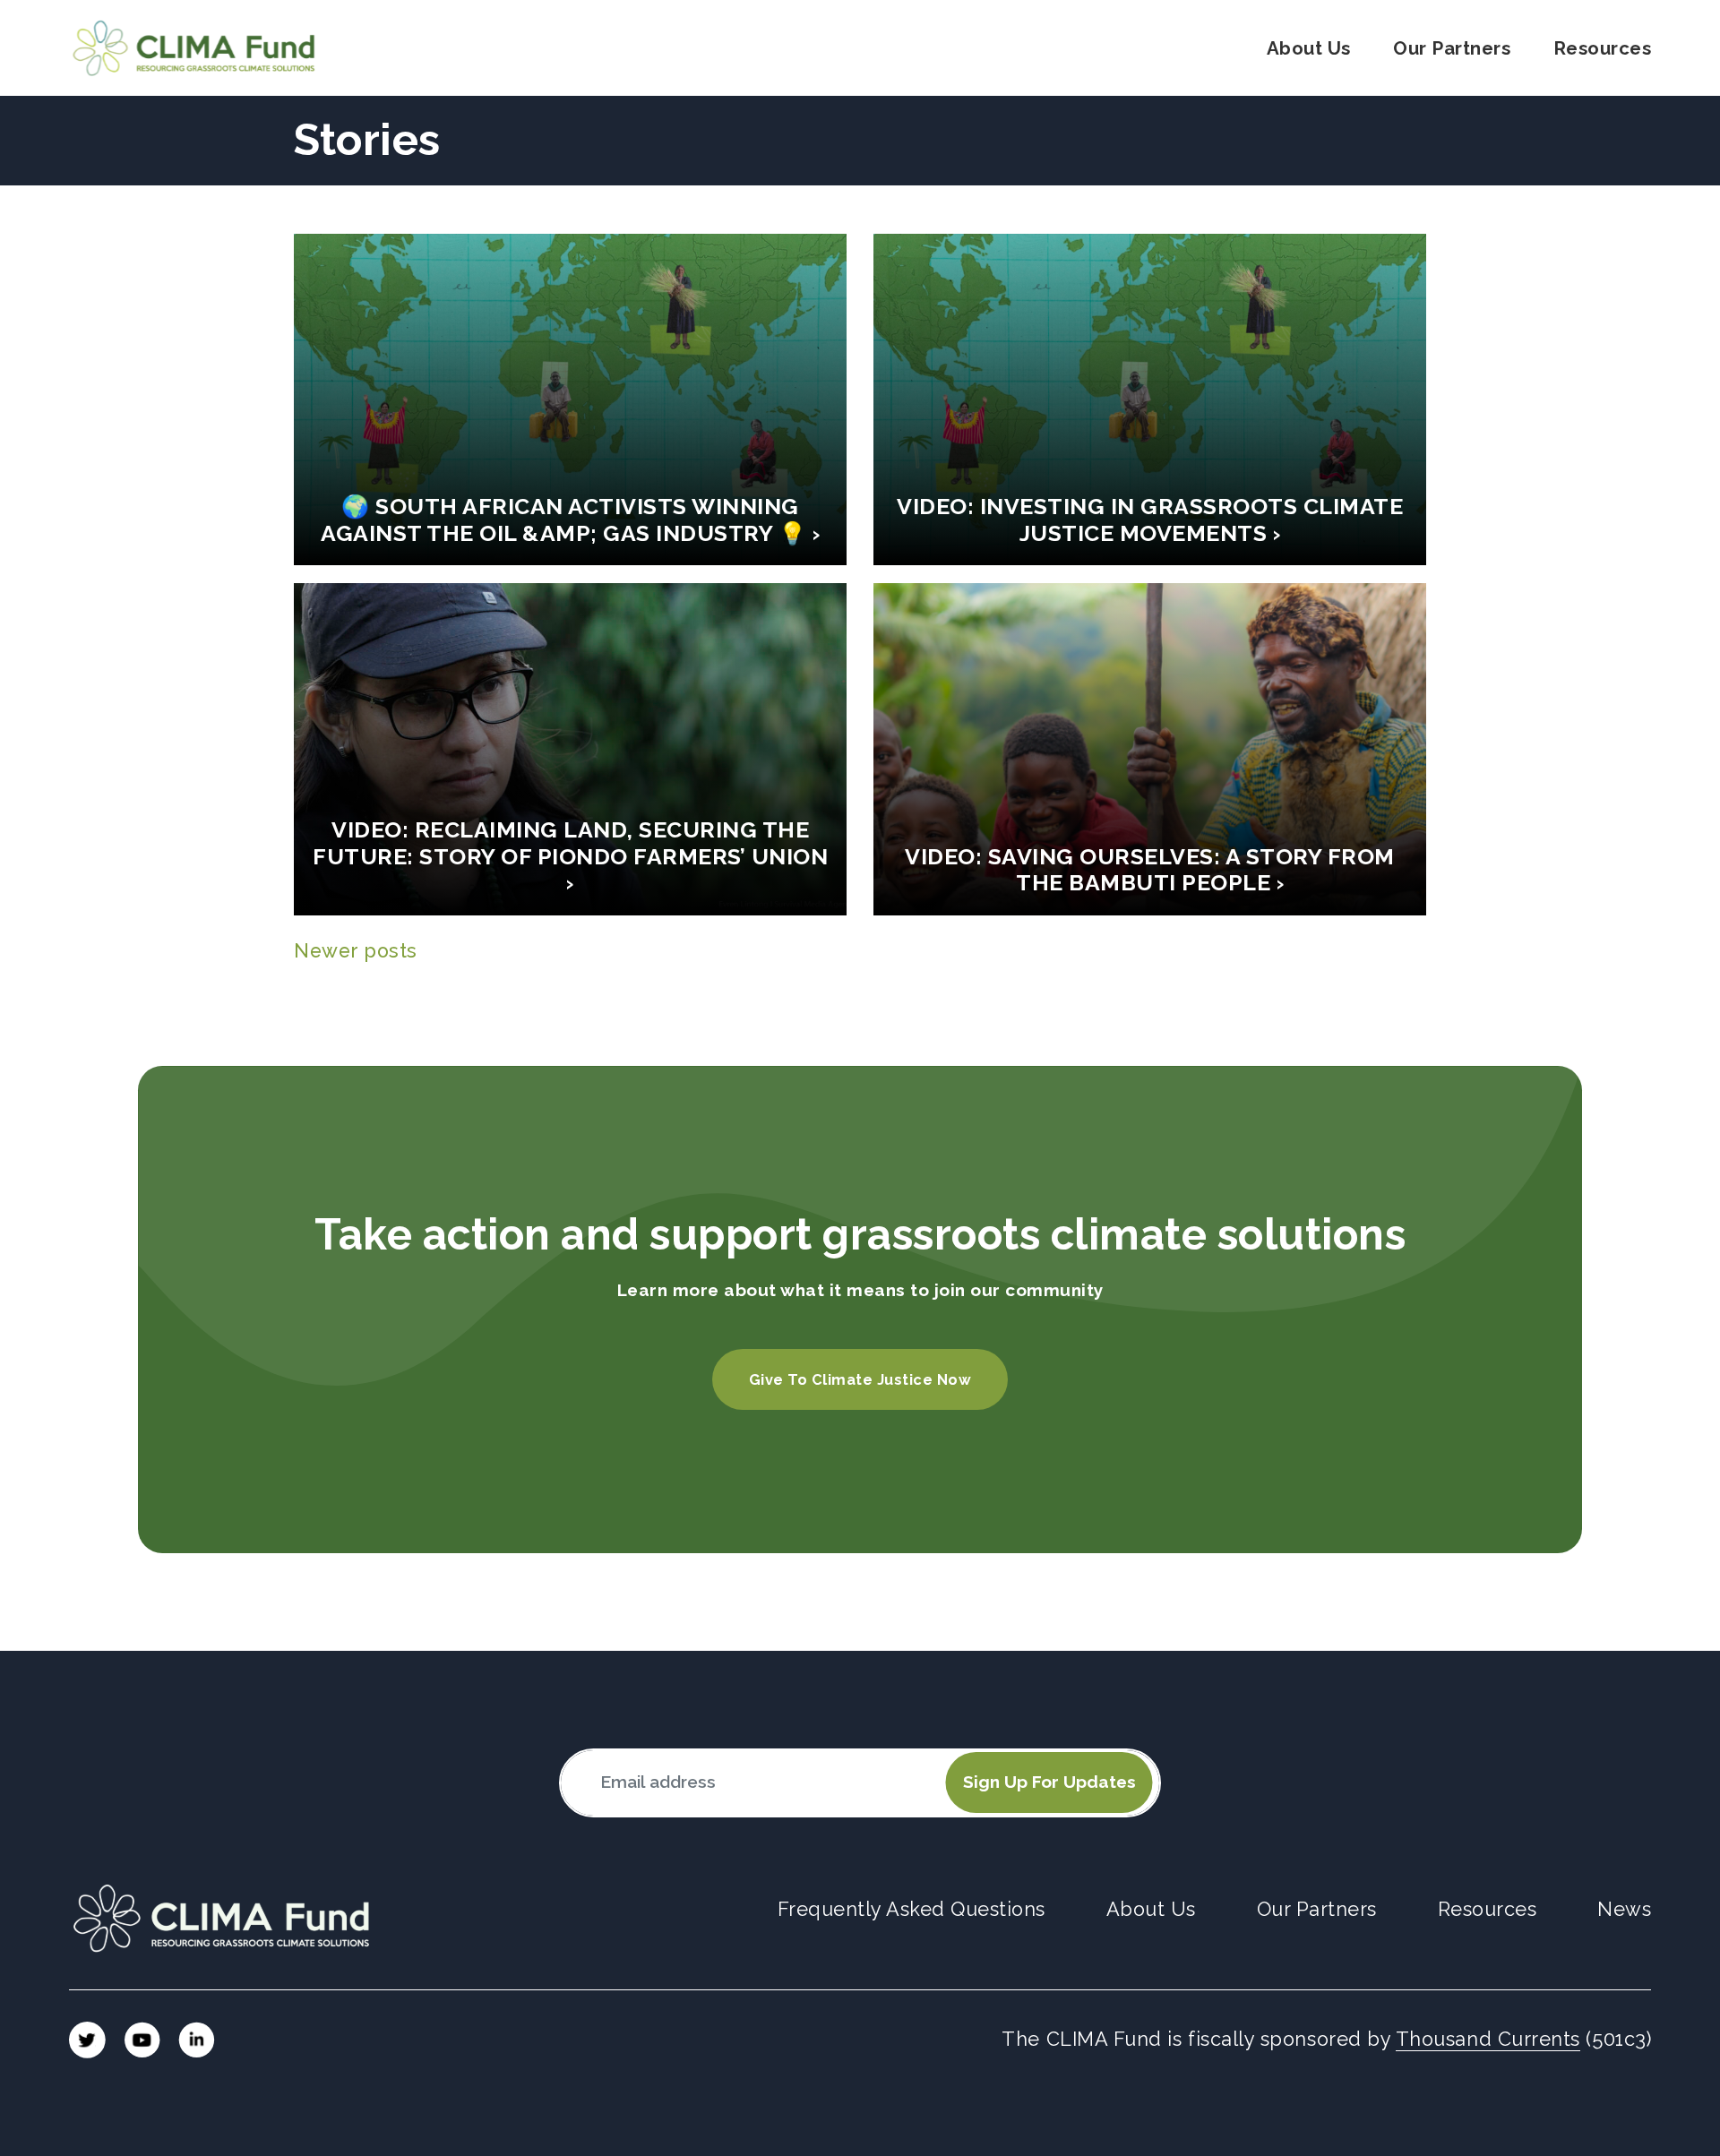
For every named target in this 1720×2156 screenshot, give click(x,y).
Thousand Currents (1488, 2039)
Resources (1603, 48)
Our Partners (1452, 48)
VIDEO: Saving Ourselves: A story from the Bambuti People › (1150, 870)
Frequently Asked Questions (912, 1909)
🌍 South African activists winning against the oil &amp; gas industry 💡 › (570, 520)
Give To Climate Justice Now (860, 1380)
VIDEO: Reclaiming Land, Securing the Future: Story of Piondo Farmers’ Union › (570, 857)
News (1624, 1909)
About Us (1309, 48)
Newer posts (356, 951)
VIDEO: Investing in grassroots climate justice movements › (1150, 520)
